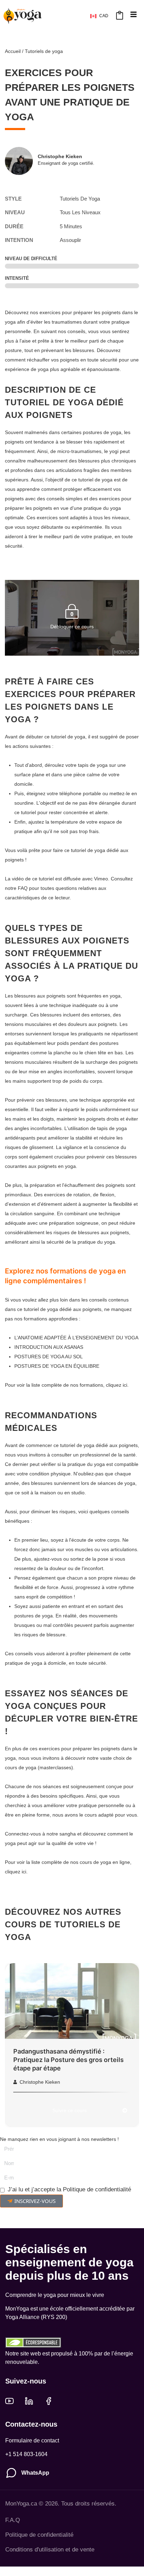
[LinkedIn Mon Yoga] (29, 2401)
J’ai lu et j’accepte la (69, 2189)
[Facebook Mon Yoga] (49, 2401)
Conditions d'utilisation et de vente (50, 2550)
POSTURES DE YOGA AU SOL (49, 1357)
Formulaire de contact (32, 2440)
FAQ (23, 888)
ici (125, 1385)
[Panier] (120, 15)
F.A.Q (13, 2520)
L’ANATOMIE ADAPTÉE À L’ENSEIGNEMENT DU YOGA (76, 1338)
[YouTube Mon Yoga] (9, 2401)
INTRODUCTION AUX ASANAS (49, 1347)
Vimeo (101, 879)
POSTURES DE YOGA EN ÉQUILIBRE (57, 1366)
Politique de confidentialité (97, 2189)
